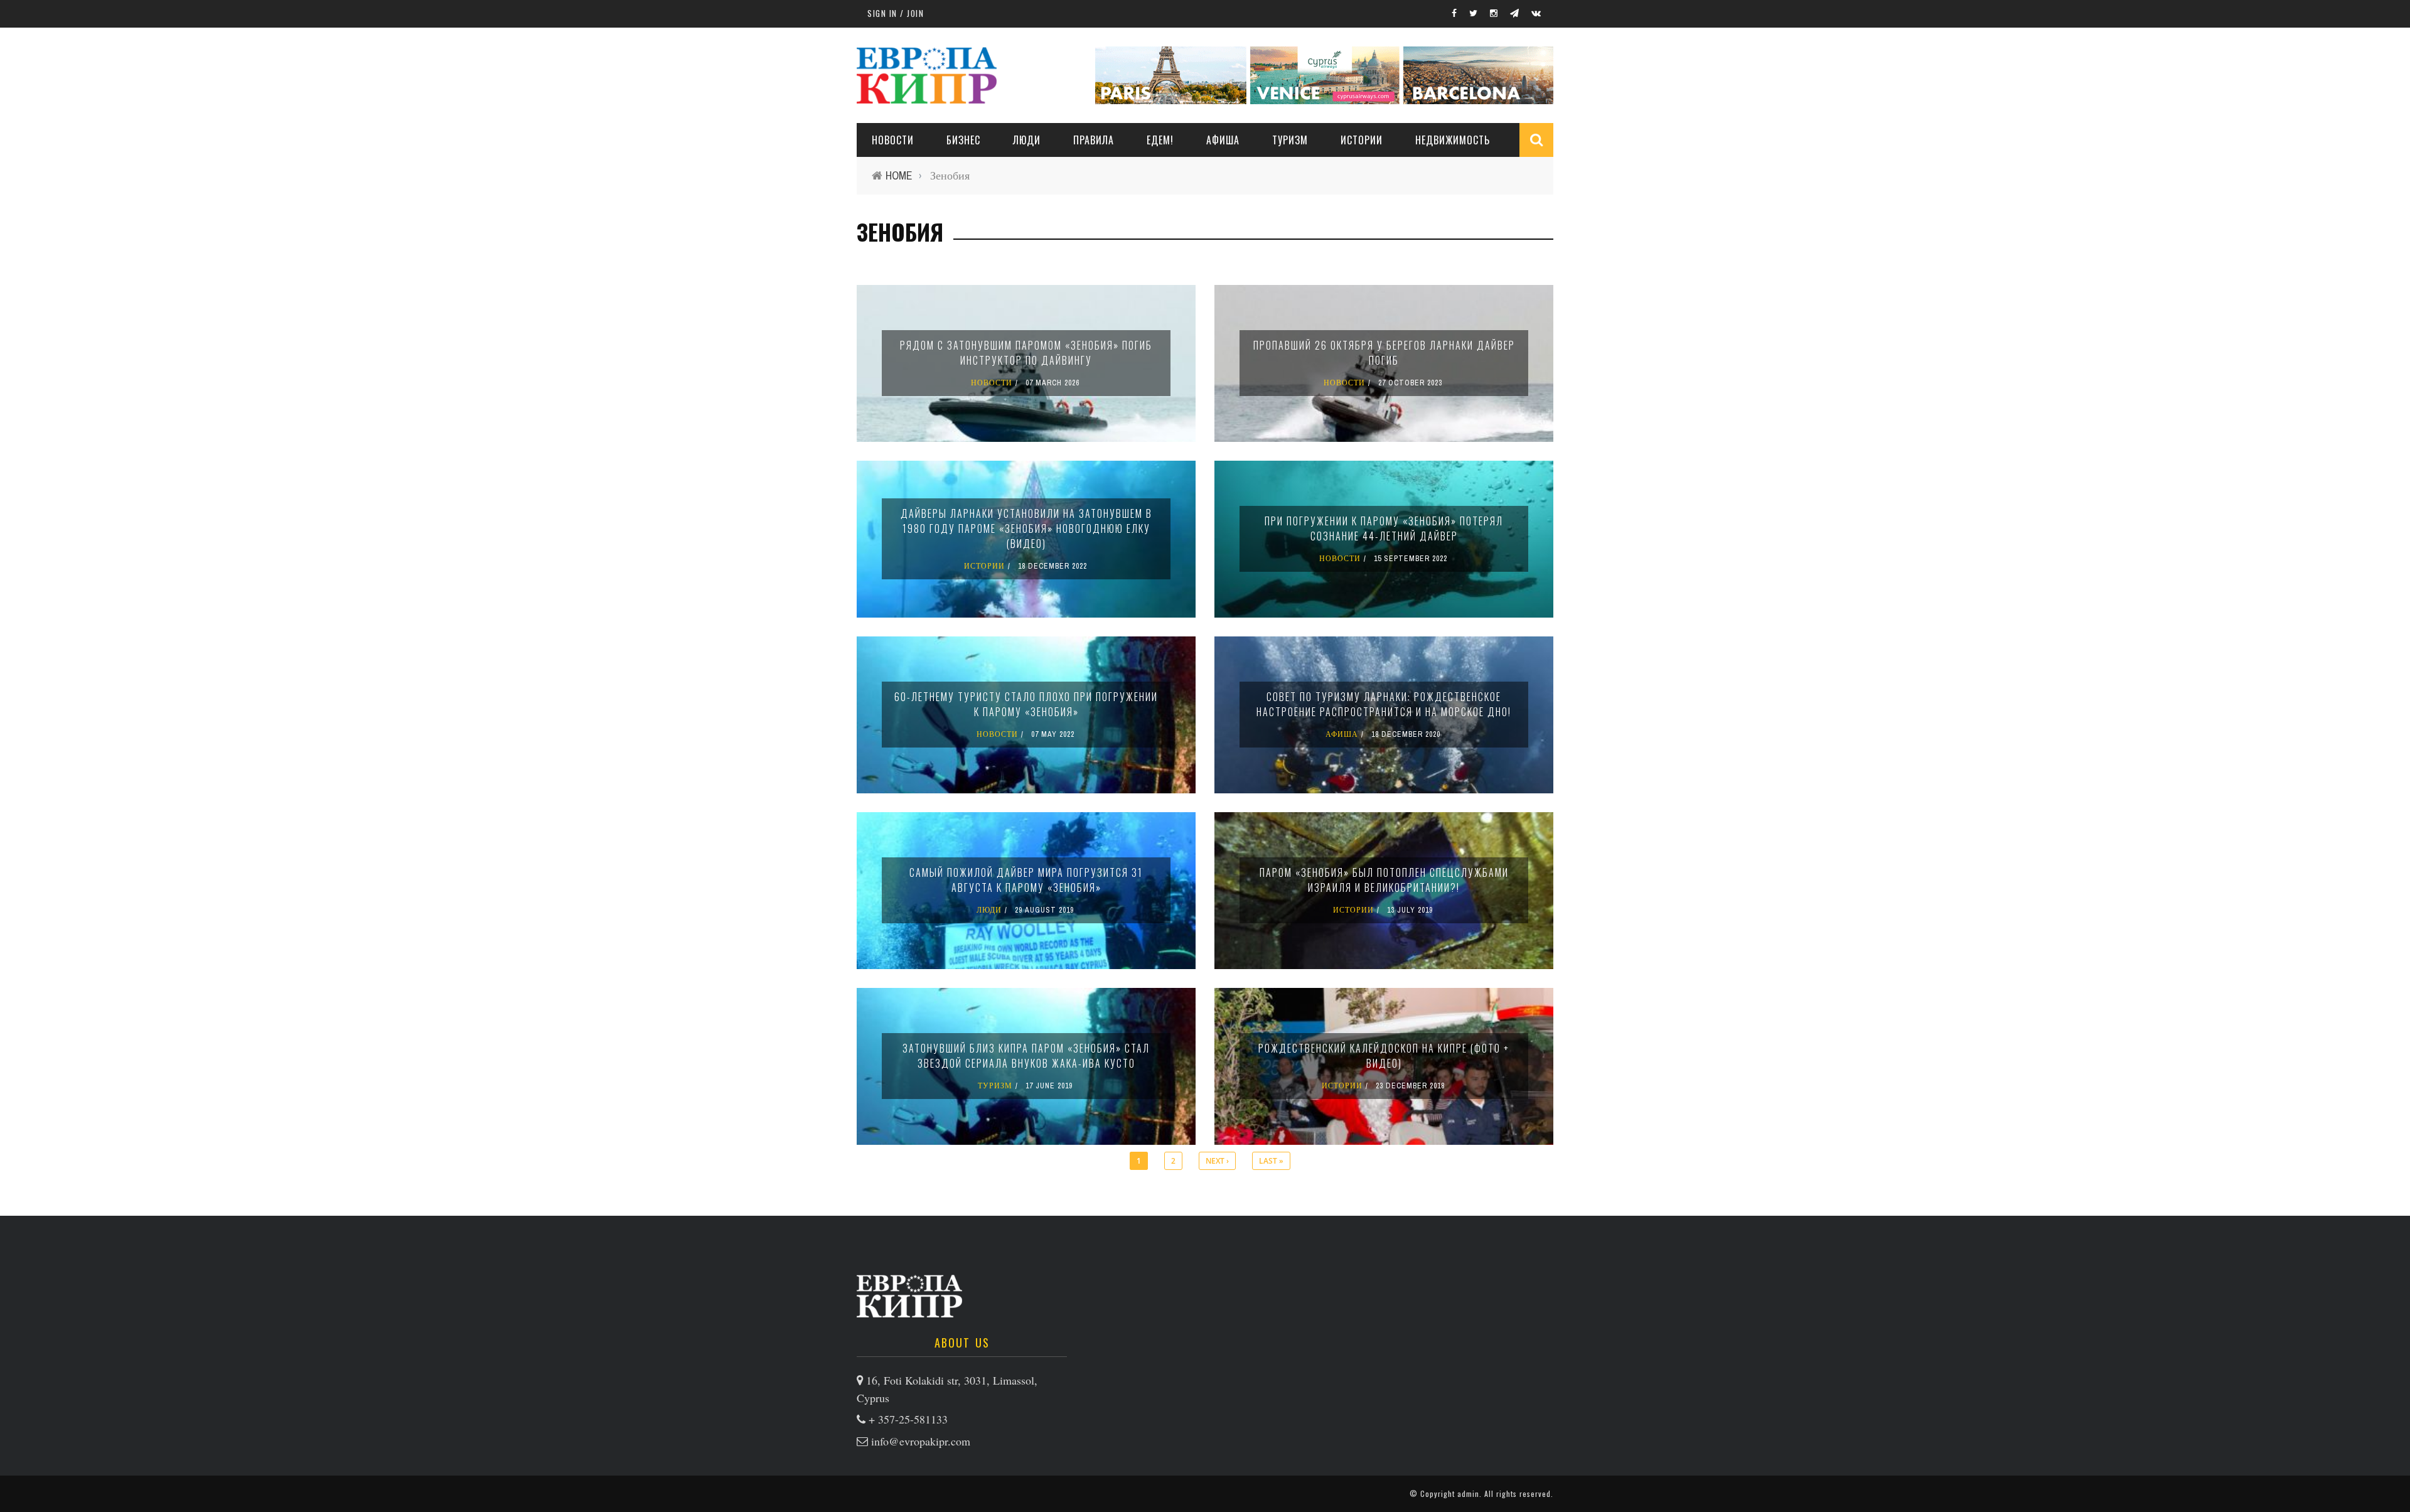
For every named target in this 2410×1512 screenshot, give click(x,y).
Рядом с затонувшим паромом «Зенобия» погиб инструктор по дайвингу (1026, 353)
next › (1217, 1161)
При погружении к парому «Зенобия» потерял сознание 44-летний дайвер (1384, 528)
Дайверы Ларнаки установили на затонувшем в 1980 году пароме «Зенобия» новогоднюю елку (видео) (1026, 528)
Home (899, 175)
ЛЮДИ (1027, 140)
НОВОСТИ (893, 140)
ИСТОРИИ (1362, 140)
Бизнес (963, 140)
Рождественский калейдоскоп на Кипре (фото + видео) (1384, 1056)
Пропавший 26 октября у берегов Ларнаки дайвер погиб (1384, 353)
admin (1468, 1493)
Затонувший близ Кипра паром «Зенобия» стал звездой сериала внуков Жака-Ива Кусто (1026, 1056)
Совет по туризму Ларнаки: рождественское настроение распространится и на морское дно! (1384, 704)
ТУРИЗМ (1290, 140)
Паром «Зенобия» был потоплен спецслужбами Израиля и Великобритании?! (1384, 880)
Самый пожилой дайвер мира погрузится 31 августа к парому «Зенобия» (1026, 880)
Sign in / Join (896, 13)
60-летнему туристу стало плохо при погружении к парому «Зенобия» (1026, 704)
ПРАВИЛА (1094, 140)
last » (1271, 1161)
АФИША (1223, 140)
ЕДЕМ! (1160, 140)
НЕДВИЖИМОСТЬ (1453, 140)
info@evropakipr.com (921, 1441)
